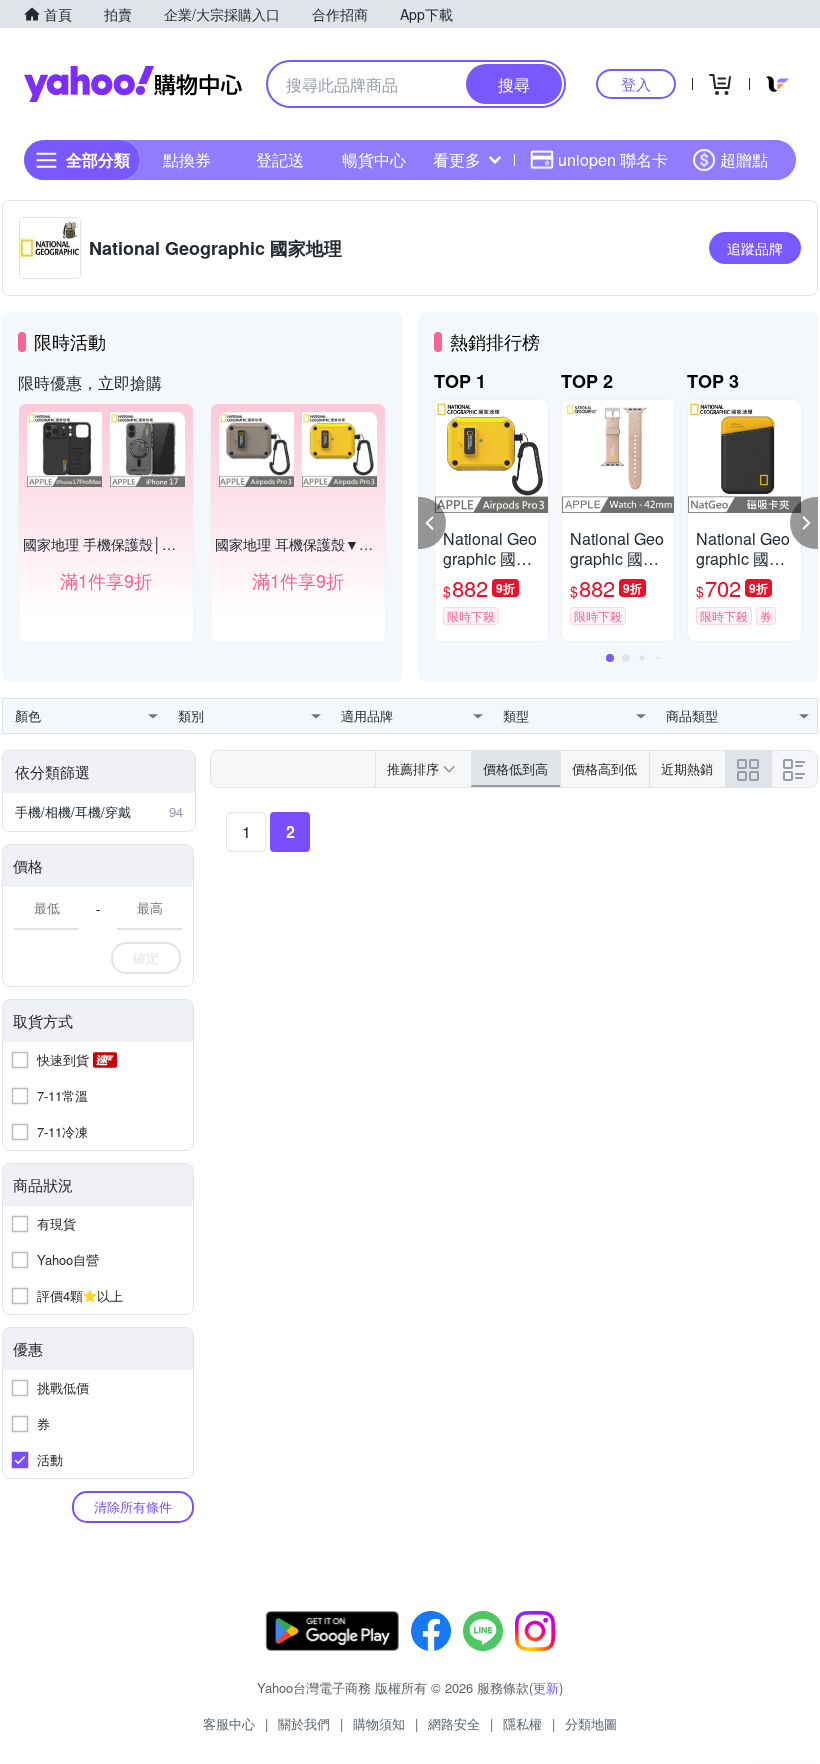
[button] (432, 523)
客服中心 (229, 1723)
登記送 (280, 159)
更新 (546, 1687)
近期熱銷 (687, 768)
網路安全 (454, 1723)
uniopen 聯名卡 (613, 159)
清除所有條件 (133, 1506)
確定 (146, 957)
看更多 (457, 159)
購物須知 (379, 1723)
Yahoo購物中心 (133, 84)
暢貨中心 (374, 159)
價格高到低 (604, 768)
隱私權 (522, 1723)
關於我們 (304, 1723)
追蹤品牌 (755, 248)
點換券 (187, 159)
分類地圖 (591, 1723)
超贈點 (744, 159)
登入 (636, 83)
